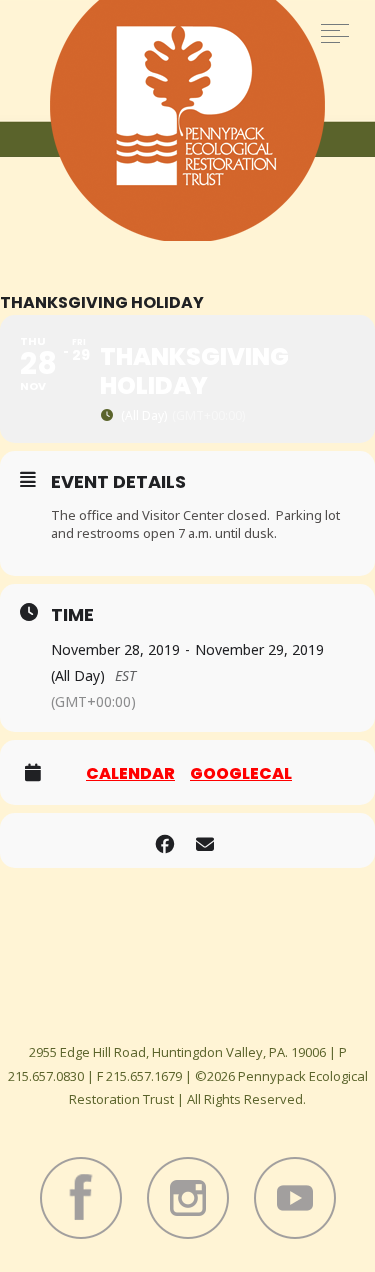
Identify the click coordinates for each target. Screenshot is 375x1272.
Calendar (130, 774)
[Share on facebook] (165, 840)
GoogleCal (241, 774)
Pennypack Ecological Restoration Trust (187, 120)
